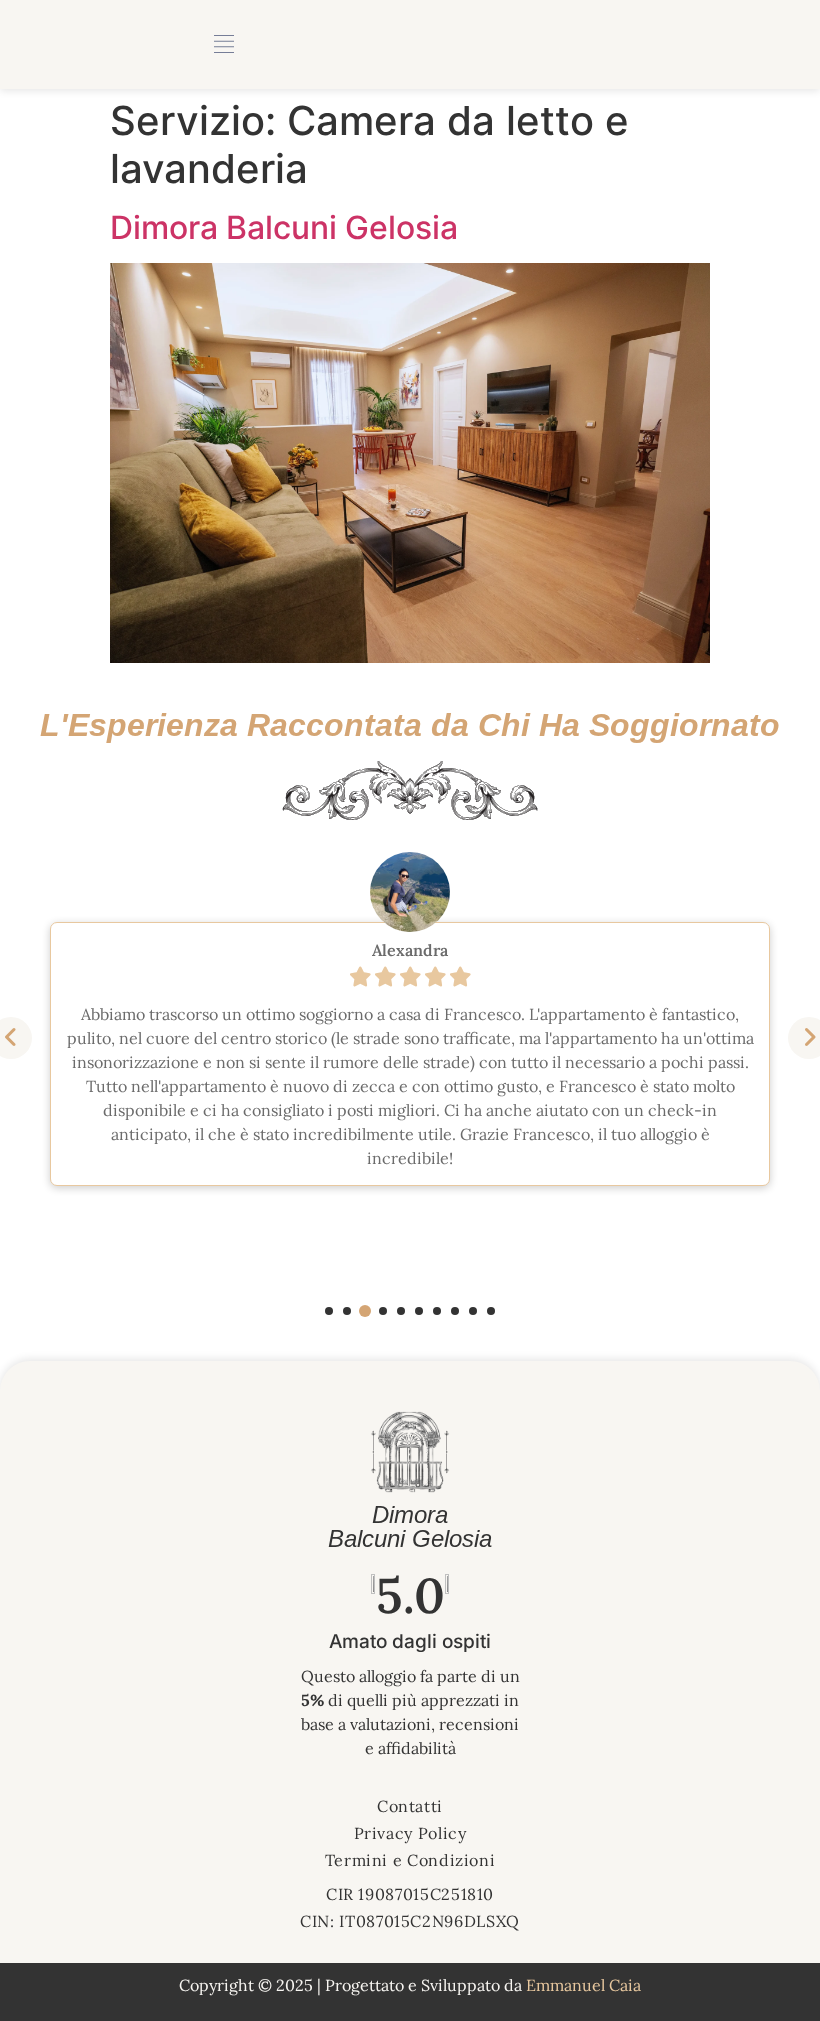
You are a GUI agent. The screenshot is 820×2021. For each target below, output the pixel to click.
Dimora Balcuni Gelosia (284, 227)
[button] (329, 1311)
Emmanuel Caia (583, 1985)
